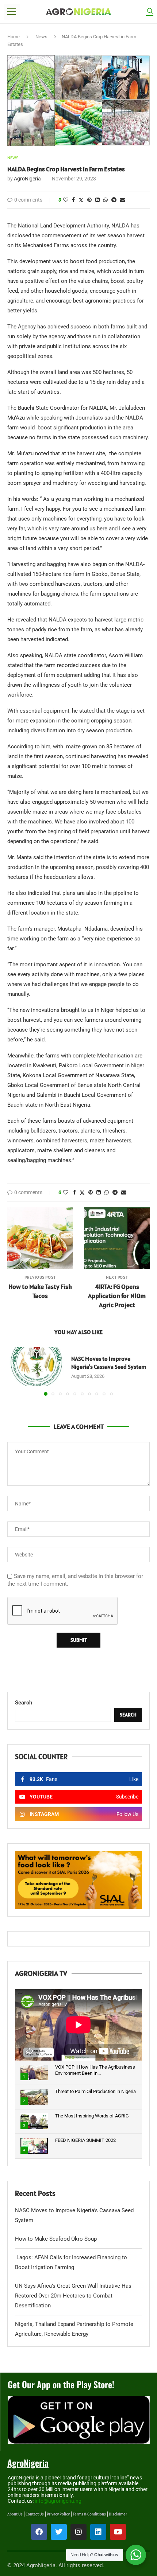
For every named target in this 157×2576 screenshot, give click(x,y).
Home (14, 37)
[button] (14, 1371)
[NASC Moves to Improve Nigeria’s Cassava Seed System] (37, 1367)
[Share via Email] (123, 200)
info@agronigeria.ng (58, 2501)
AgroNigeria (27, 179)
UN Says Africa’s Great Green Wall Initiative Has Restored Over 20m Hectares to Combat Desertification (73, 2296)
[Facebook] (39, 2532)
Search (24, 1703)
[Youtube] (118, 2532)
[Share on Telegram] (114, 200)
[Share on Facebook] (73, 200)
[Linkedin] (98, 2532)
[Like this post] (66, 200)
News (41, 37)
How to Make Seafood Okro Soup (56, 2239)
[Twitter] (59, 2532)
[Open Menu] (12, 12)
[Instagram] (78, 2532)
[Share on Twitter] (81, 200)
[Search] (150, 12)
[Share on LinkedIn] (97, 200)
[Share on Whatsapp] (106, 200)
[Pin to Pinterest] (89, 200)
